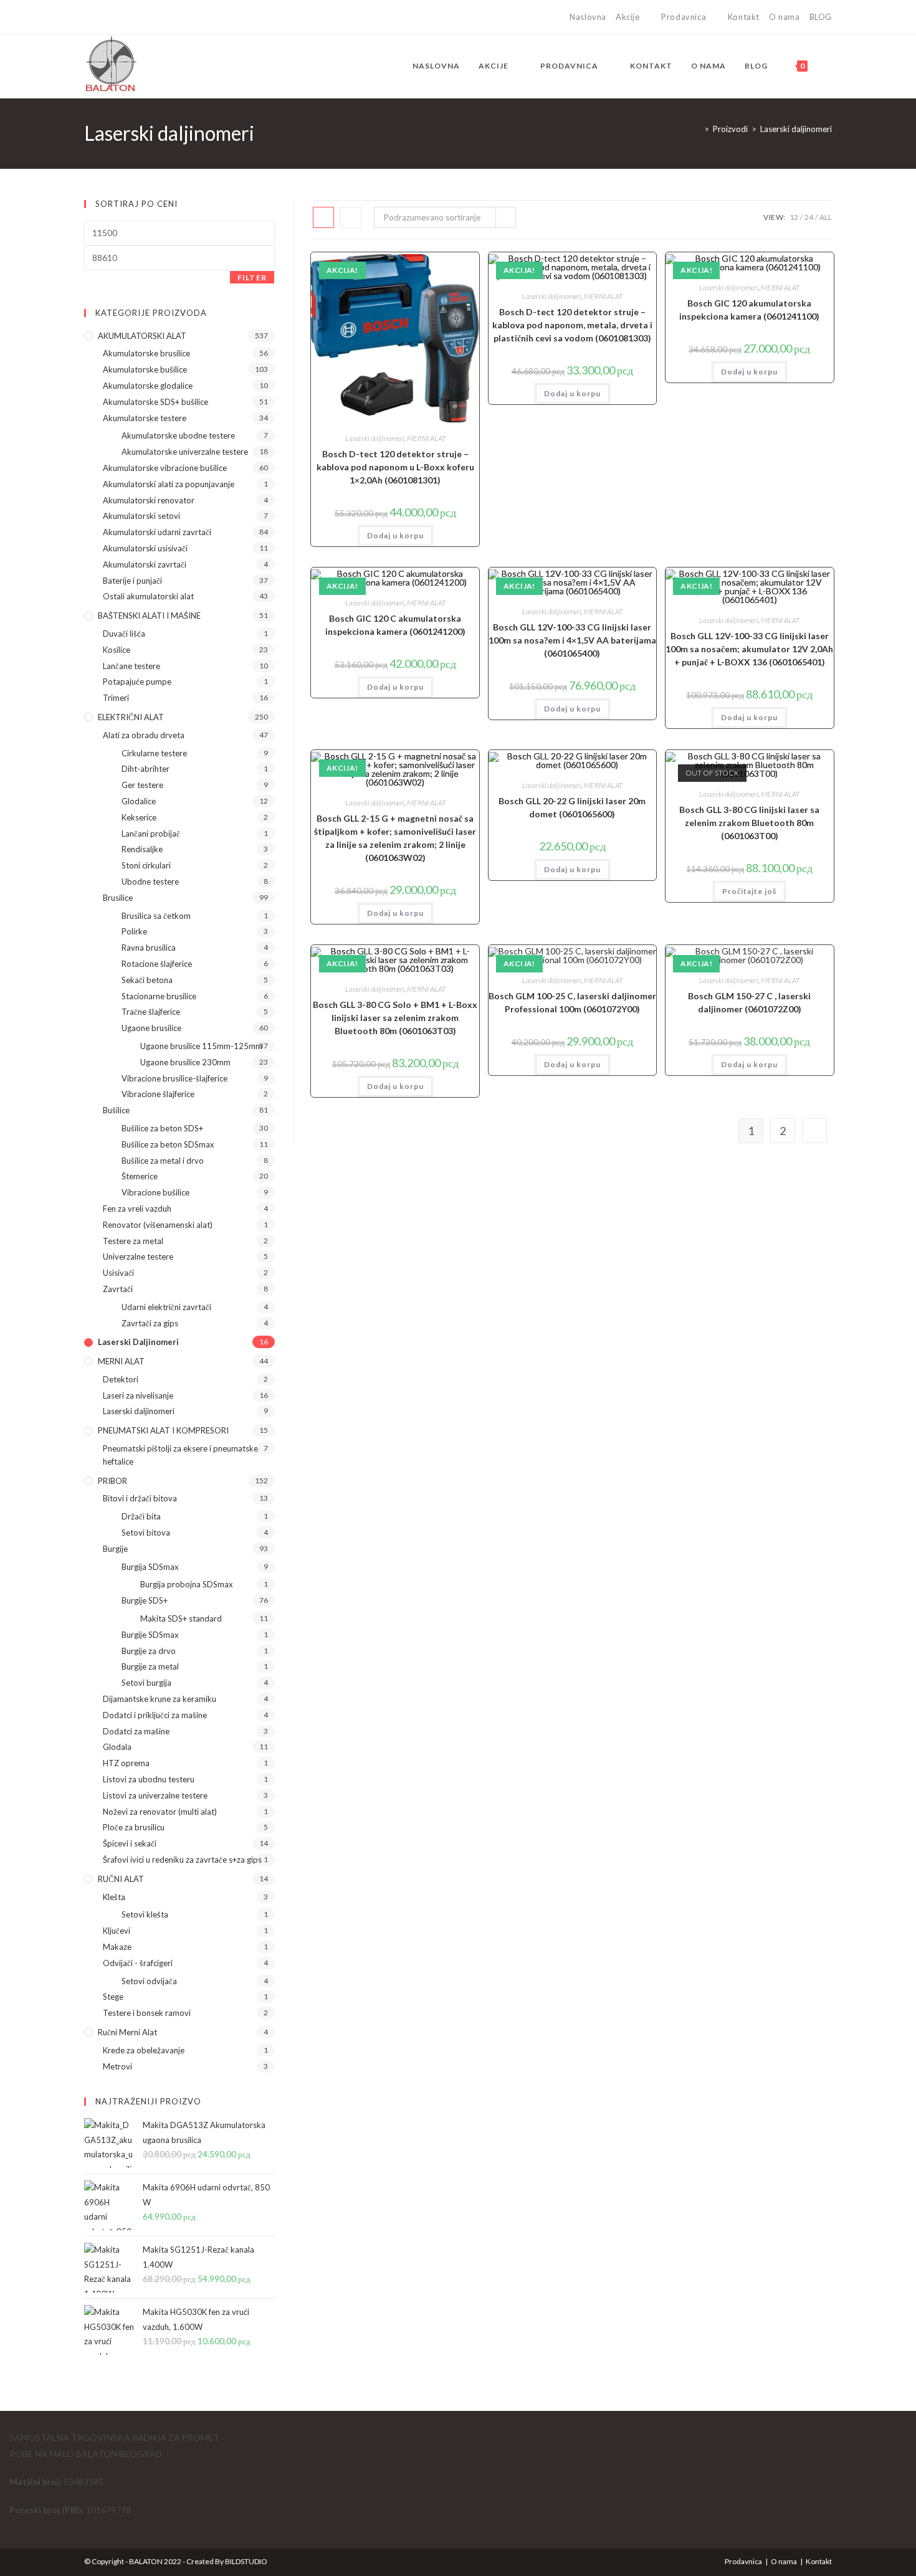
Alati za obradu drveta (144, 735)
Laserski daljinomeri (796, 129)
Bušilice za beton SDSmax (168, 1144)
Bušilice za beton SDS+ (162, 1128)
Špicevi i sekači (130, 1843)
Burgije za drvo (149, 1651)
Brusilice (118, 898)
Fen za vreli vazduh (137, 1209)
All (826, 217)
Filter (252, 278)
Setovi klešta (145, 1914)
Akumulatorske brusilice (146, 353)
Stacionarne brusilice (159, 996)
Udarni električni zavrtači (166, 1307)
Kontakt (744, 17)
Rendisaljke (142, 849)
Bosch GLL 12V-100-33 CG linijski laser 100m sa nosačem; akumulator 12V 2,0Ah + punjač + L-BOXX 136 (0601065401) (749, 649)
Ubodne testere (150, 882)
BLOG (821, 17)
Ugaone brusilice (151, 1028)
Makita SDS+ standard (181, 1618)
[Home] (697, 129)
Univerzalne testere (138, 1257)
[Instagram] (102, 17)
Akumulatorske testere (145, 418)
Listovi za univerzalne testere (155, 1795)
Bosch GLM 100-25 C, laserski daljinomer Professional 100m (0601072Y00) (572, 1002)
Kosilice (117, 650)
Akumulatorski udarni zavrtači (157, 532)
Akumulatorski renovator (149, 500)
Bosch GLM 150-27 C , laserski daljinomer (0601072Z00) (749, 1002)
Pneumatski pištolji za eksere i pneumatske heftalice (180, 1455)
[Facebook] (89, 17)
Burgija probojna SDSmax (187, 1584)
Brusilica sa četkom (156, 916)
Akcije (628, 17)
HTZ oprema (126, 1763)
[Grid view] (323, 217)
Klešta (114, 1897)
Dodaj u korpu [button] (395, 535)
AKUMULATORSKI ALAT (142, 336)
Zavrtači (118, 1289)
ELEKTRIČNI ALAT (131, 717)
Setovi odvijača (149, 1981)
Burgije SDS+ (145, 1600)
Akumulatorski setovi (141, 516)
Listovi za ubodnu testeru (149, 1779)
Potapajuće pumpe (137, 682)
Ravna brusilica (149, 948)
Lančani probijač (151, 834)
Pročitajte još (749, 891)
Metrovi (117, 2066)
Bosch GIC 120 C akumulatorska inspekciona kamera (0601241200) (395, 625)
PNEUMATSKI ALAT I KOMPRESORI (163, 1430)
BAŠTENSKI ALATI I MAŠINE (149, 615)
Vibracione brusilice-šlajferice (174, 1078)
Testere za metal (133, 1241)
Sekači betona (147, 980)
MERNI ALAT (426, 438)
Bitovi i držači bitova (140, 1498)
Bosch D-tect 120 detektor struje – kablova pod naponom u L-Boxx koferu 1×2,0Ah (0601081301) (395, 467)
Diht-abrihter (146, 769)
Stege (113, 1997)
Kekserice (139, 817)
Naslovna (588, 17)
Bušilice (116, 1110)
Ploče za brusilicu (134, 1827)
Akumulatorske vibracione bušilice (165, 468)
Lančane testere (131, 666)
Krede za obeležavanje (144, 2050)
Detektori (121, 1379)
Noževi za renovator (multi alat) (160, 1812)
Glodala (117, 1747)
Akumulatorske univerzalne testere (185, 452)
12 (794, 217)
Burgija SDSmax (150, 1567)
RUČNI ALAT (121, 1879)
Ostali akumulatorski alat (148, 596)
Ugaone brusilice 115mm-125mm (201, 1046)
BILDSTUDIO (246, 2561)
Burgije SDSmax (150, 1635)
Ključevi (117, 1931)
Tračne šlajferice (151, 1012)
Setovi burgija (146, 1683)
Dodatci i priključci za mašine (155, 1715)
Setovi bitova (146, 1533)
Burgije (115, 1549)
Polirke (134, 931)
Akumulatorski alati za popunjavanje (169, 484)
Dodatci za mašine (136, 1731)
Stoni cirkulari (146, 865)
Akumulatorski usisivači (145, 548)
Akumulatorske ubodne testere (178, 435)
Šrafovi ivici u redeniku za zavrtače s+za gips (182, 1860)
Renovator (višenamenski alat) (158, 1225)
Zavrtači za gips (150, 1323)
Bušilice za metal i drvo (163, 1161)
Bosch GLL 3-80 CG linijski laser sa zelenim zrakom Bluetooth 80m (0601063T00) (749, 823)
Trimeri (116, 698)
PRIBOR (112, 1481)
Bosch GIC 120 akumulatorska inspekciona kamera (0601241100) (749, 310)
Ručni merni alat (127, 2032)
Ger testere (142, 785)
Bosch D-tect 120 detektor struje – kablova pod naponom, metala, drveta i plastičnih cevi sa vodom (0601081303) (572, 325)
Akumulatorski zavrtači (145, 564)
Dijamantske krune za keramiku (160, 1699)
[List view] (351, 217)
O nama (785, 17)
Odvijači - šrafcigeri (138, 1963)
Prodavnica (684, 17)
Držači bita (141, 1516)
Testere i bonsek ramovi (147, 2013)
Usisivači (118, 1273)
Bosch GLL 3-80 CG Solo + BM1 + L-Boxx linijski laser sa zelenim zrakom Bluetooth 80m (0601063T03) (395, 1018)
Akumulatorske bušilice (145, 369)
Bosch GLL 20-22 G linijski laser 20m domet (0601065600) (572, 807)
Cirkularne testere (154, 753)
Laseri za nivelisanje (138, 1395)
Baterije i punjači (132, 581)
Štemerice (140, 1176)
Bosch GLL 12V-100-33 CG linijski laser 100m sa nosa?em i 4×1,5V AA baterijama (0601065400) (572, 640)
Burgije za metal (150, 1666)
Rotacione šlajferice (157, 964)
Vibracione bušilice (155, 1192)
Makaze (117, 1947)
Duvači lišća (124, 634)
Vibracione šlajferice (158, 1094)
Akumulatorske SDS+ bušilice (155, 402)
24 (809, 217)
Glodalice (139, 801)
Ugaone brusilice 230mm (185, 1062)
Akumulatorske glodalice (148, 386)
